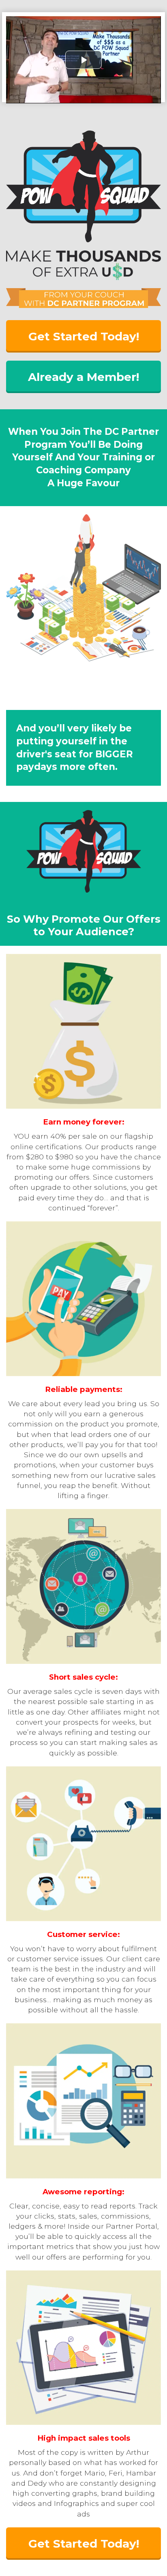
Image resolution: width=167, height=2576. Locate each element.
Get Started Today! (84, 336)
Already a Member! (83, 377)
